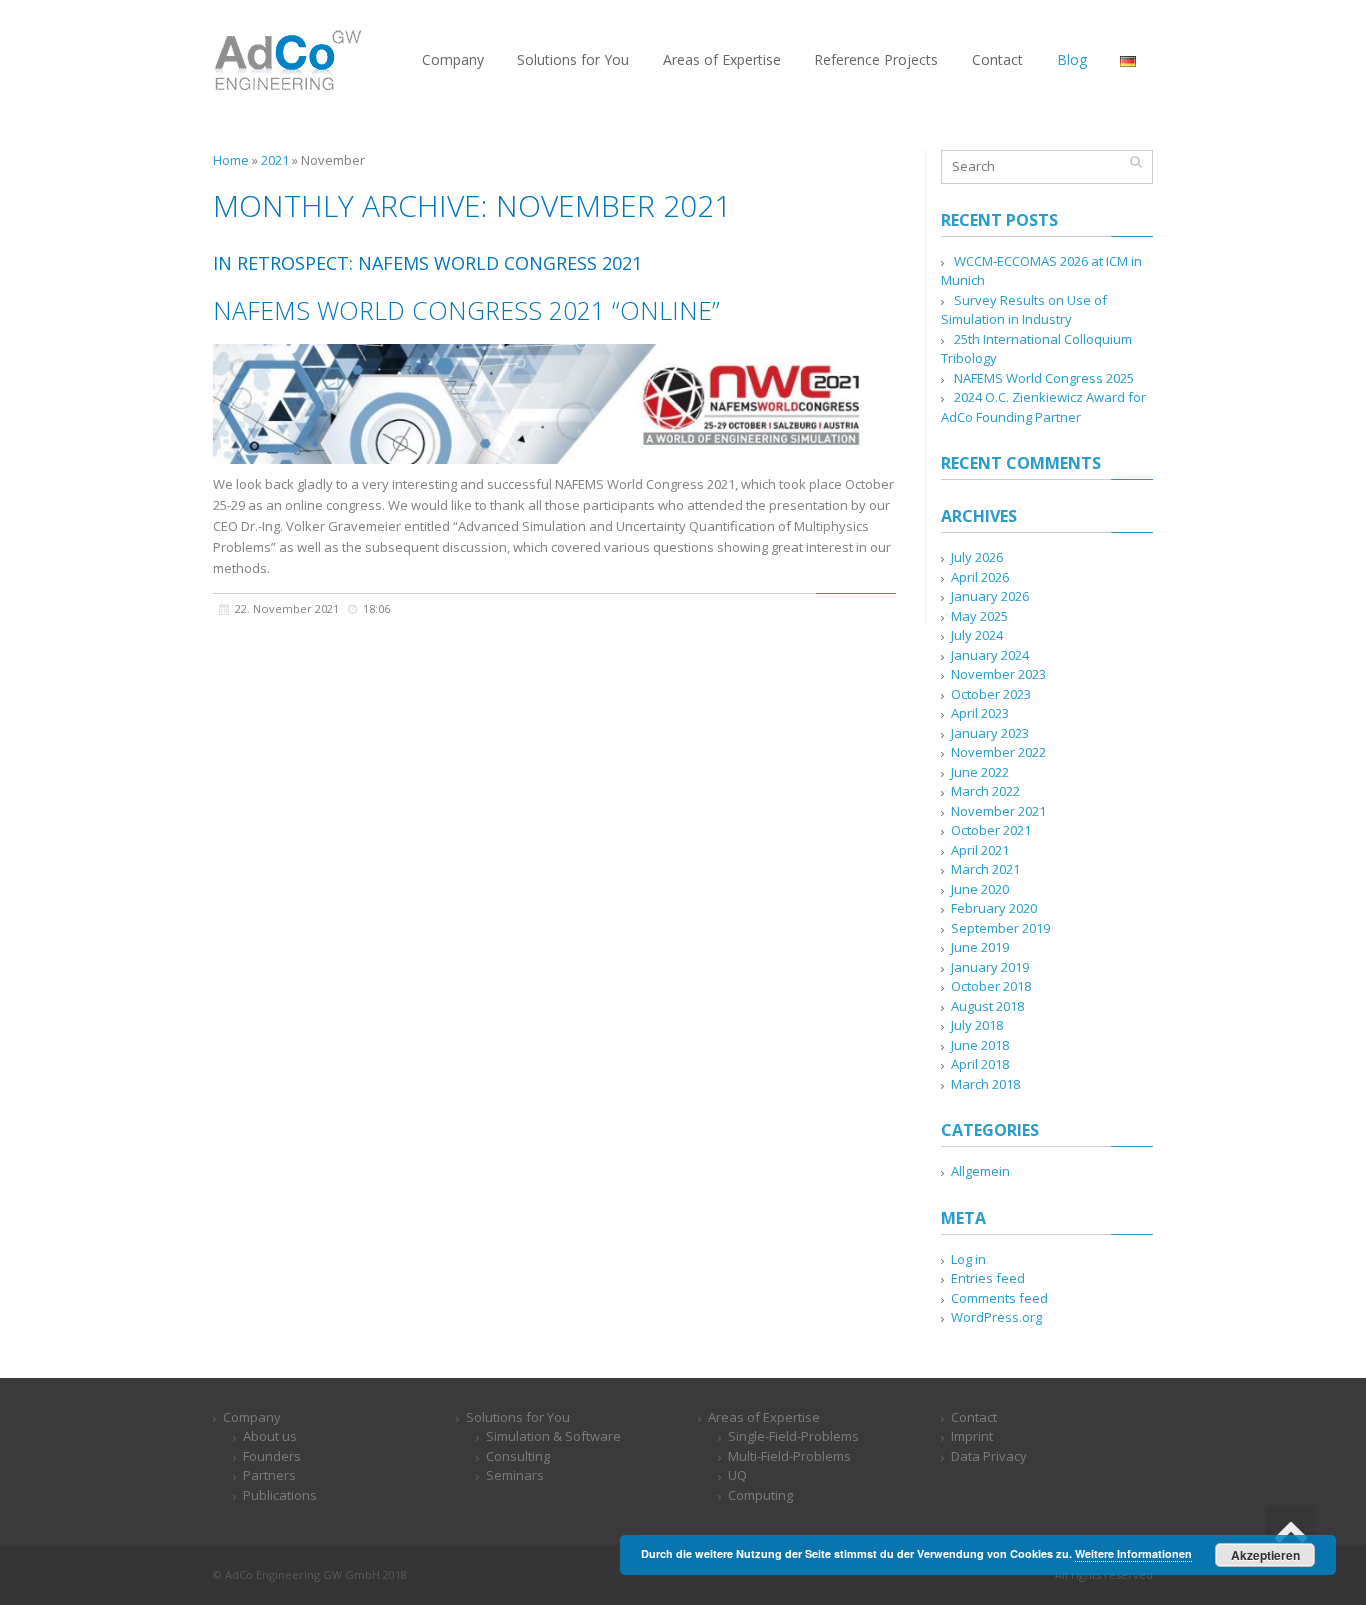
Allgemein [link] (980, 1171)
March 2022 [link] (985, 791)
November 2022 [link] (998, 752)
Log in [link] (968, 1259)
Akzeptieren (1265, 1555)
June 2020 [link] (980, 889)
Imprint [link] (972, 1436)
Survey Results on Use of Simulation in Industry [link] (1024, 310)
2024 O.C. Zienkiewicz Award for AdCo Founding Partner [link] (1043, 407)
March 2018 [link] (985, 1084)
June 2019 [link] (980, 947)
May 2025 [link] (979, 616)
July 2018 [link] (977, 1025)
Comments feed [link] (999, 1298)
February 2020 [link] (994, 908)
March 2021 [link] (985, 869)
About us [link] (270, 1436)
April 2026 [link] (980, 577)
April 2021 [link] (980, 850)
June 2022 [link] (980, 772)
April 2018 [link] (980, 1064)
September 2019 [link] (1000, 928)
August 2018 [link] (987, 1006)
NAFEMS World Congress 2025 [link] (1044, 378)
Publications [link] (280, 1495)
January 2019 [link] (990, 967)
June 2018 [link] (980, 1045)
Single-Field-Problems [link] (793, 1436)
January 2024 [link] (990, 655)
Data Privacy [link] (989, 1456)
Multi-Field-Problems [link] (789, 1456)
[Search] (1135, 161)
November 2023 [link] (998, 674)
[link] (288, 59)
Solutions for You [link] (518, 1417)
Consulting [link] (518, 1456)
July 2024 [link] (977, 635)
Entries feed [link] (988, 1278)
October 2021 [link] (991, 830)
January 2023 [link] (990, 733)
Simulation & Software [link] (553, 1436)
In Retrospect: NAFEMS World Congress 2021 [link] (427, 263)
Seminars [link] (515, 1475)
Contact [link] (974, 1417)
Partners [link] (269, 1475)
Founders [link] (272, 1456)
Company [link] (252, 1417)
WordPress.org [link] (996, 1317)
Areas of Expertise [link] (764, 1417)
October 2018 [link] (991, 986)
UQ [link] (737, 1475)
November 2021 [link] (998, 811)
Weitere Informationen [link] (1133, 1553)
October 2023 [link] (991, 694)
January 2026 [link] (990, 596)
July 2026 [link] (977, 557)
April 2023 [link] (980, 713)
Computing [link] (760, 1495)
